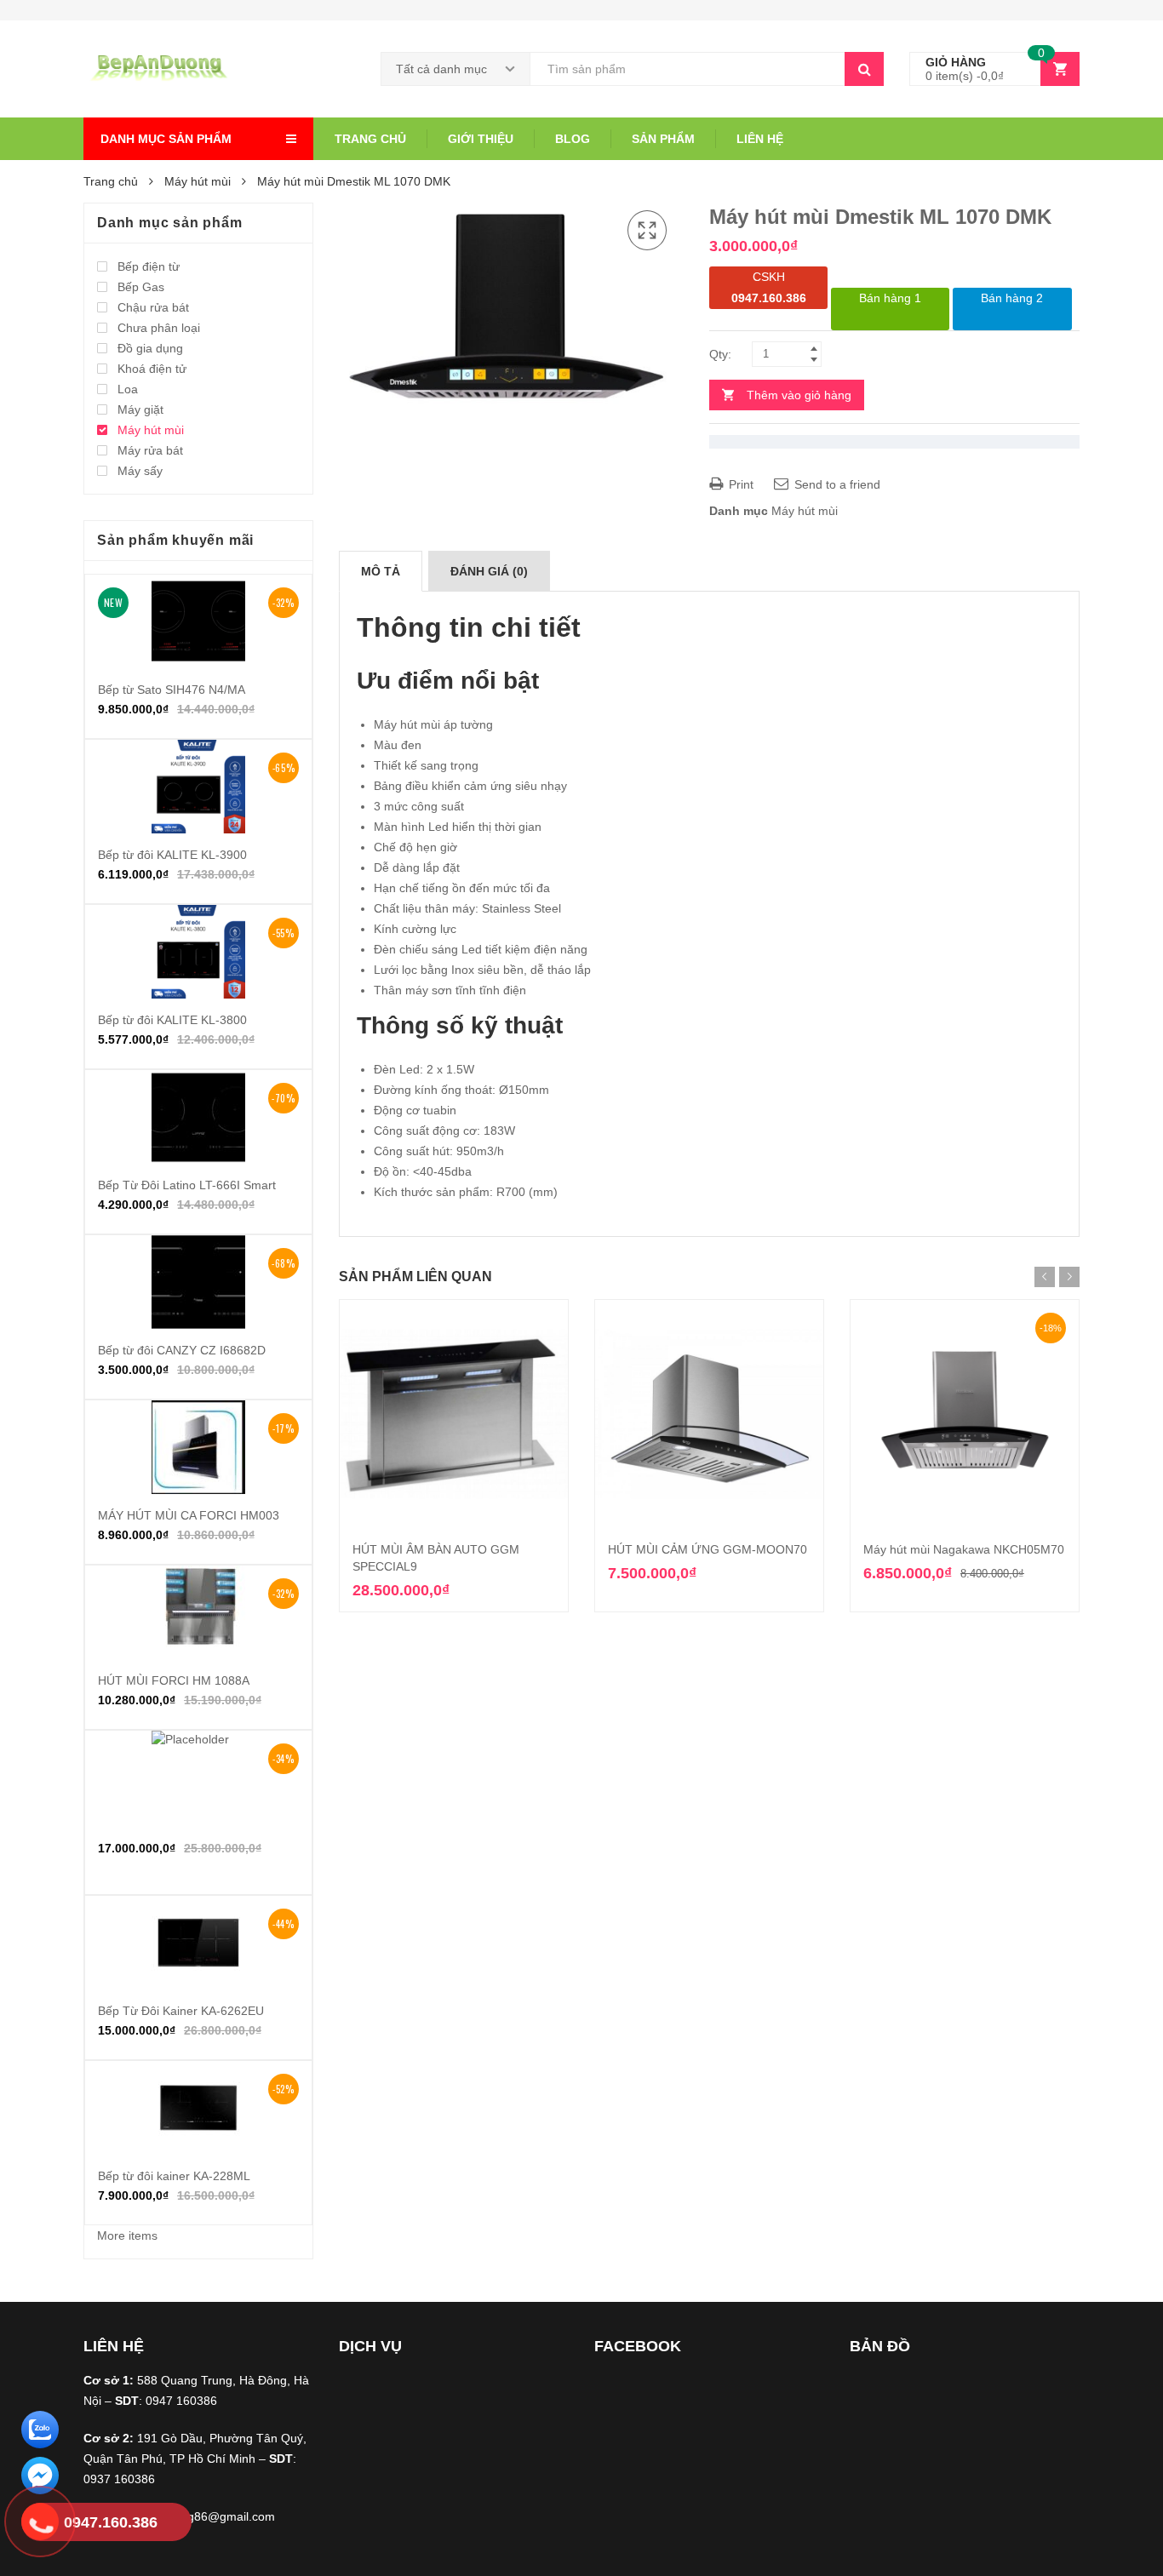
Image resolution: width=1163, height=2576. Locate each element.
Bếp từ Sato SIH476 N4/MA (172, 690)
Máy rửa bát (150, 450)
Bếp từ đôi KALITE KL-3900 (172, 855)
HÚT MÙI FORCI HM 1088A (174, 1680)
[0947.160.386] (40, 2524)
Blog (573, 139)
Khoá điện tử (152, 369)
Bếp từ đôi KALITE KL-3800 (172, 1020)
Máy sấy (140, 471)
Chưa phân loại (159, 328)
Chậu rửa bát (153, 307)
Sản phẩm (663, 139)
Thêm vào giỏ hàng (799, 395)
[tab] (381, 571)
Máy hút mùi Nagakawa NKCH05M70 (964, 1549)
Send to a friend (836, 484)
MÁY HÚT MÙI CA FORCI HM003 (189, 1515)
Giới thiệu (481, 139)
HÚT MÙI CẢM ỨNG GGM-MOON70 (708, 1549)
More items (127, 2235)
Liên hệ (760, 139)
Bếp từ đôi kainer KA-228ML (174, 2176)
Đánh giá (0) (489, 571)
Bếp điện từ (149, 266)
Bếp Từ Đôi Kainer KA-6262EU (181, 2011)
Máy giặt (140, 409)
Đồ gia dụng (150, 348)
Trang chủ (370, 139)
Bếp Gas (141, 287)
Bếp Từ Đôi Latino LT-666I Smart (187, 1185)
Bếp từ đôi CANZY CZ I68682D (182, 1350)
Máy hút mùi (198, 181)
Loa (128, 389)
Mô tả (381, 571)
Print (739, 484)
